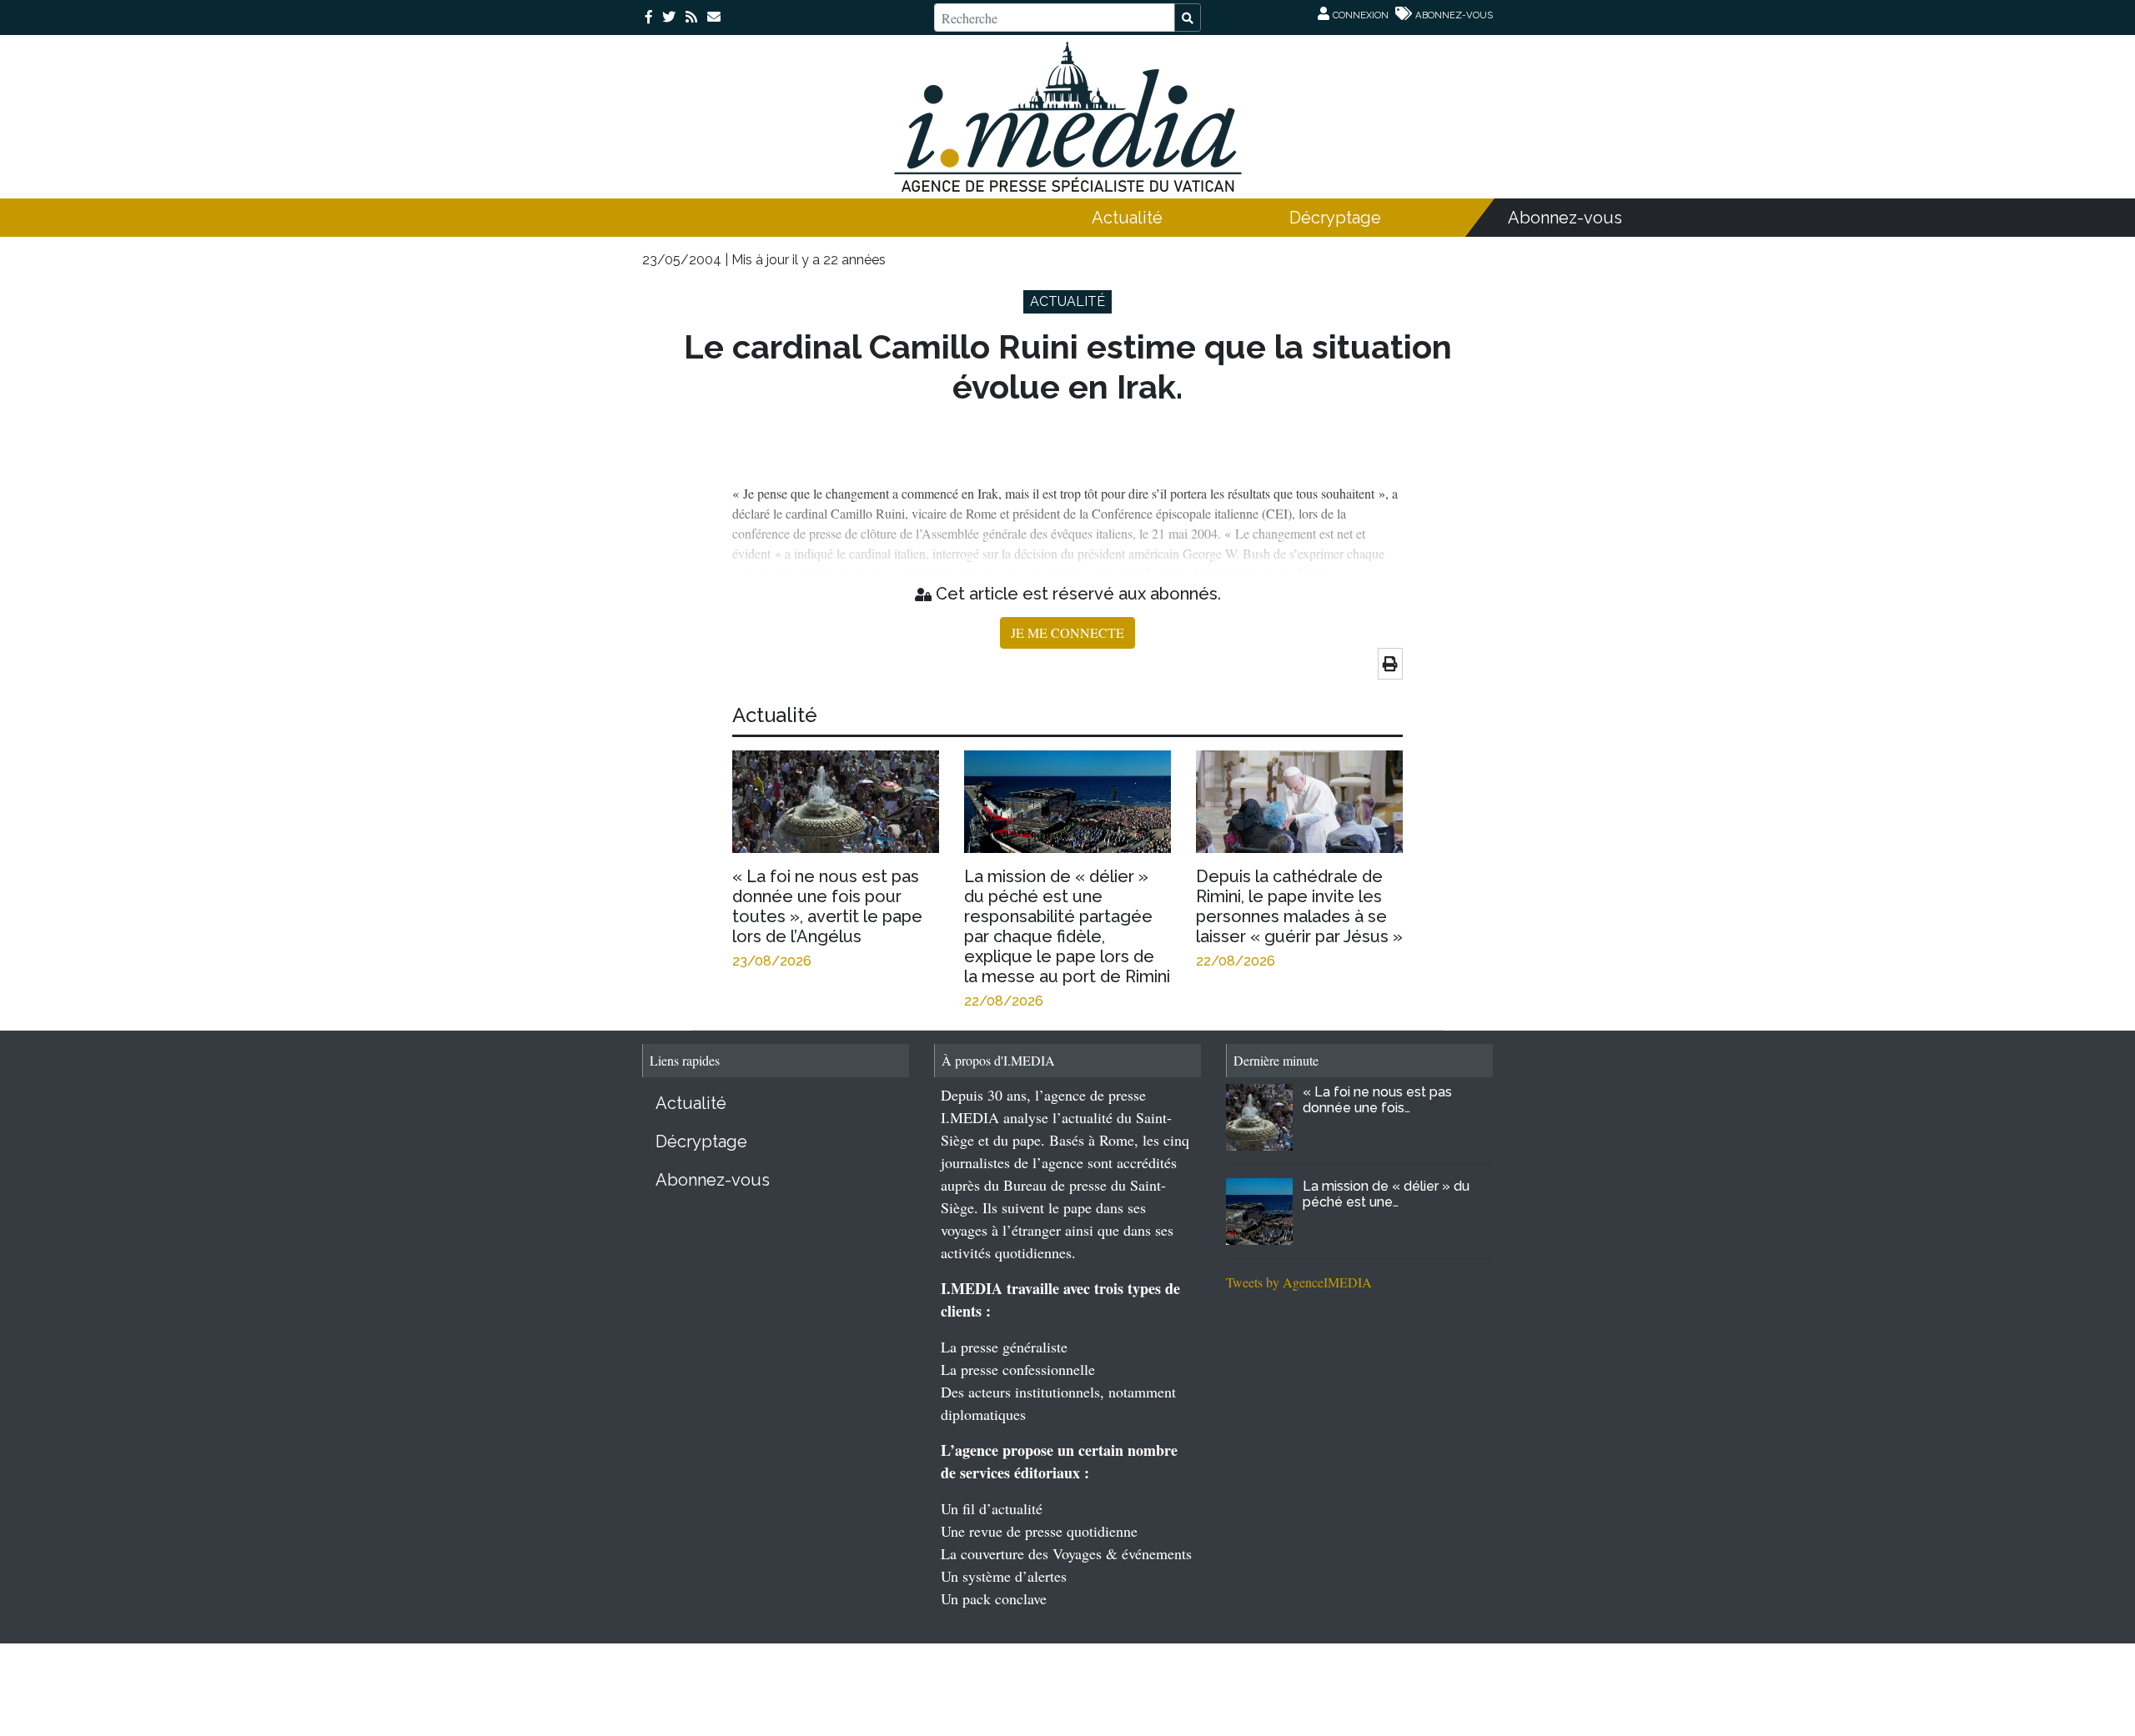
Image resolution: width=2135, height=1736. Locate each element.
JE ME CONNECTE (1067, 632)
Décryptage (1335, 218)
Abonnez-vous (1565, 218)
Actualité (1127, 218)
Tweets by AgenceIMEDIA (1299, 1282)
